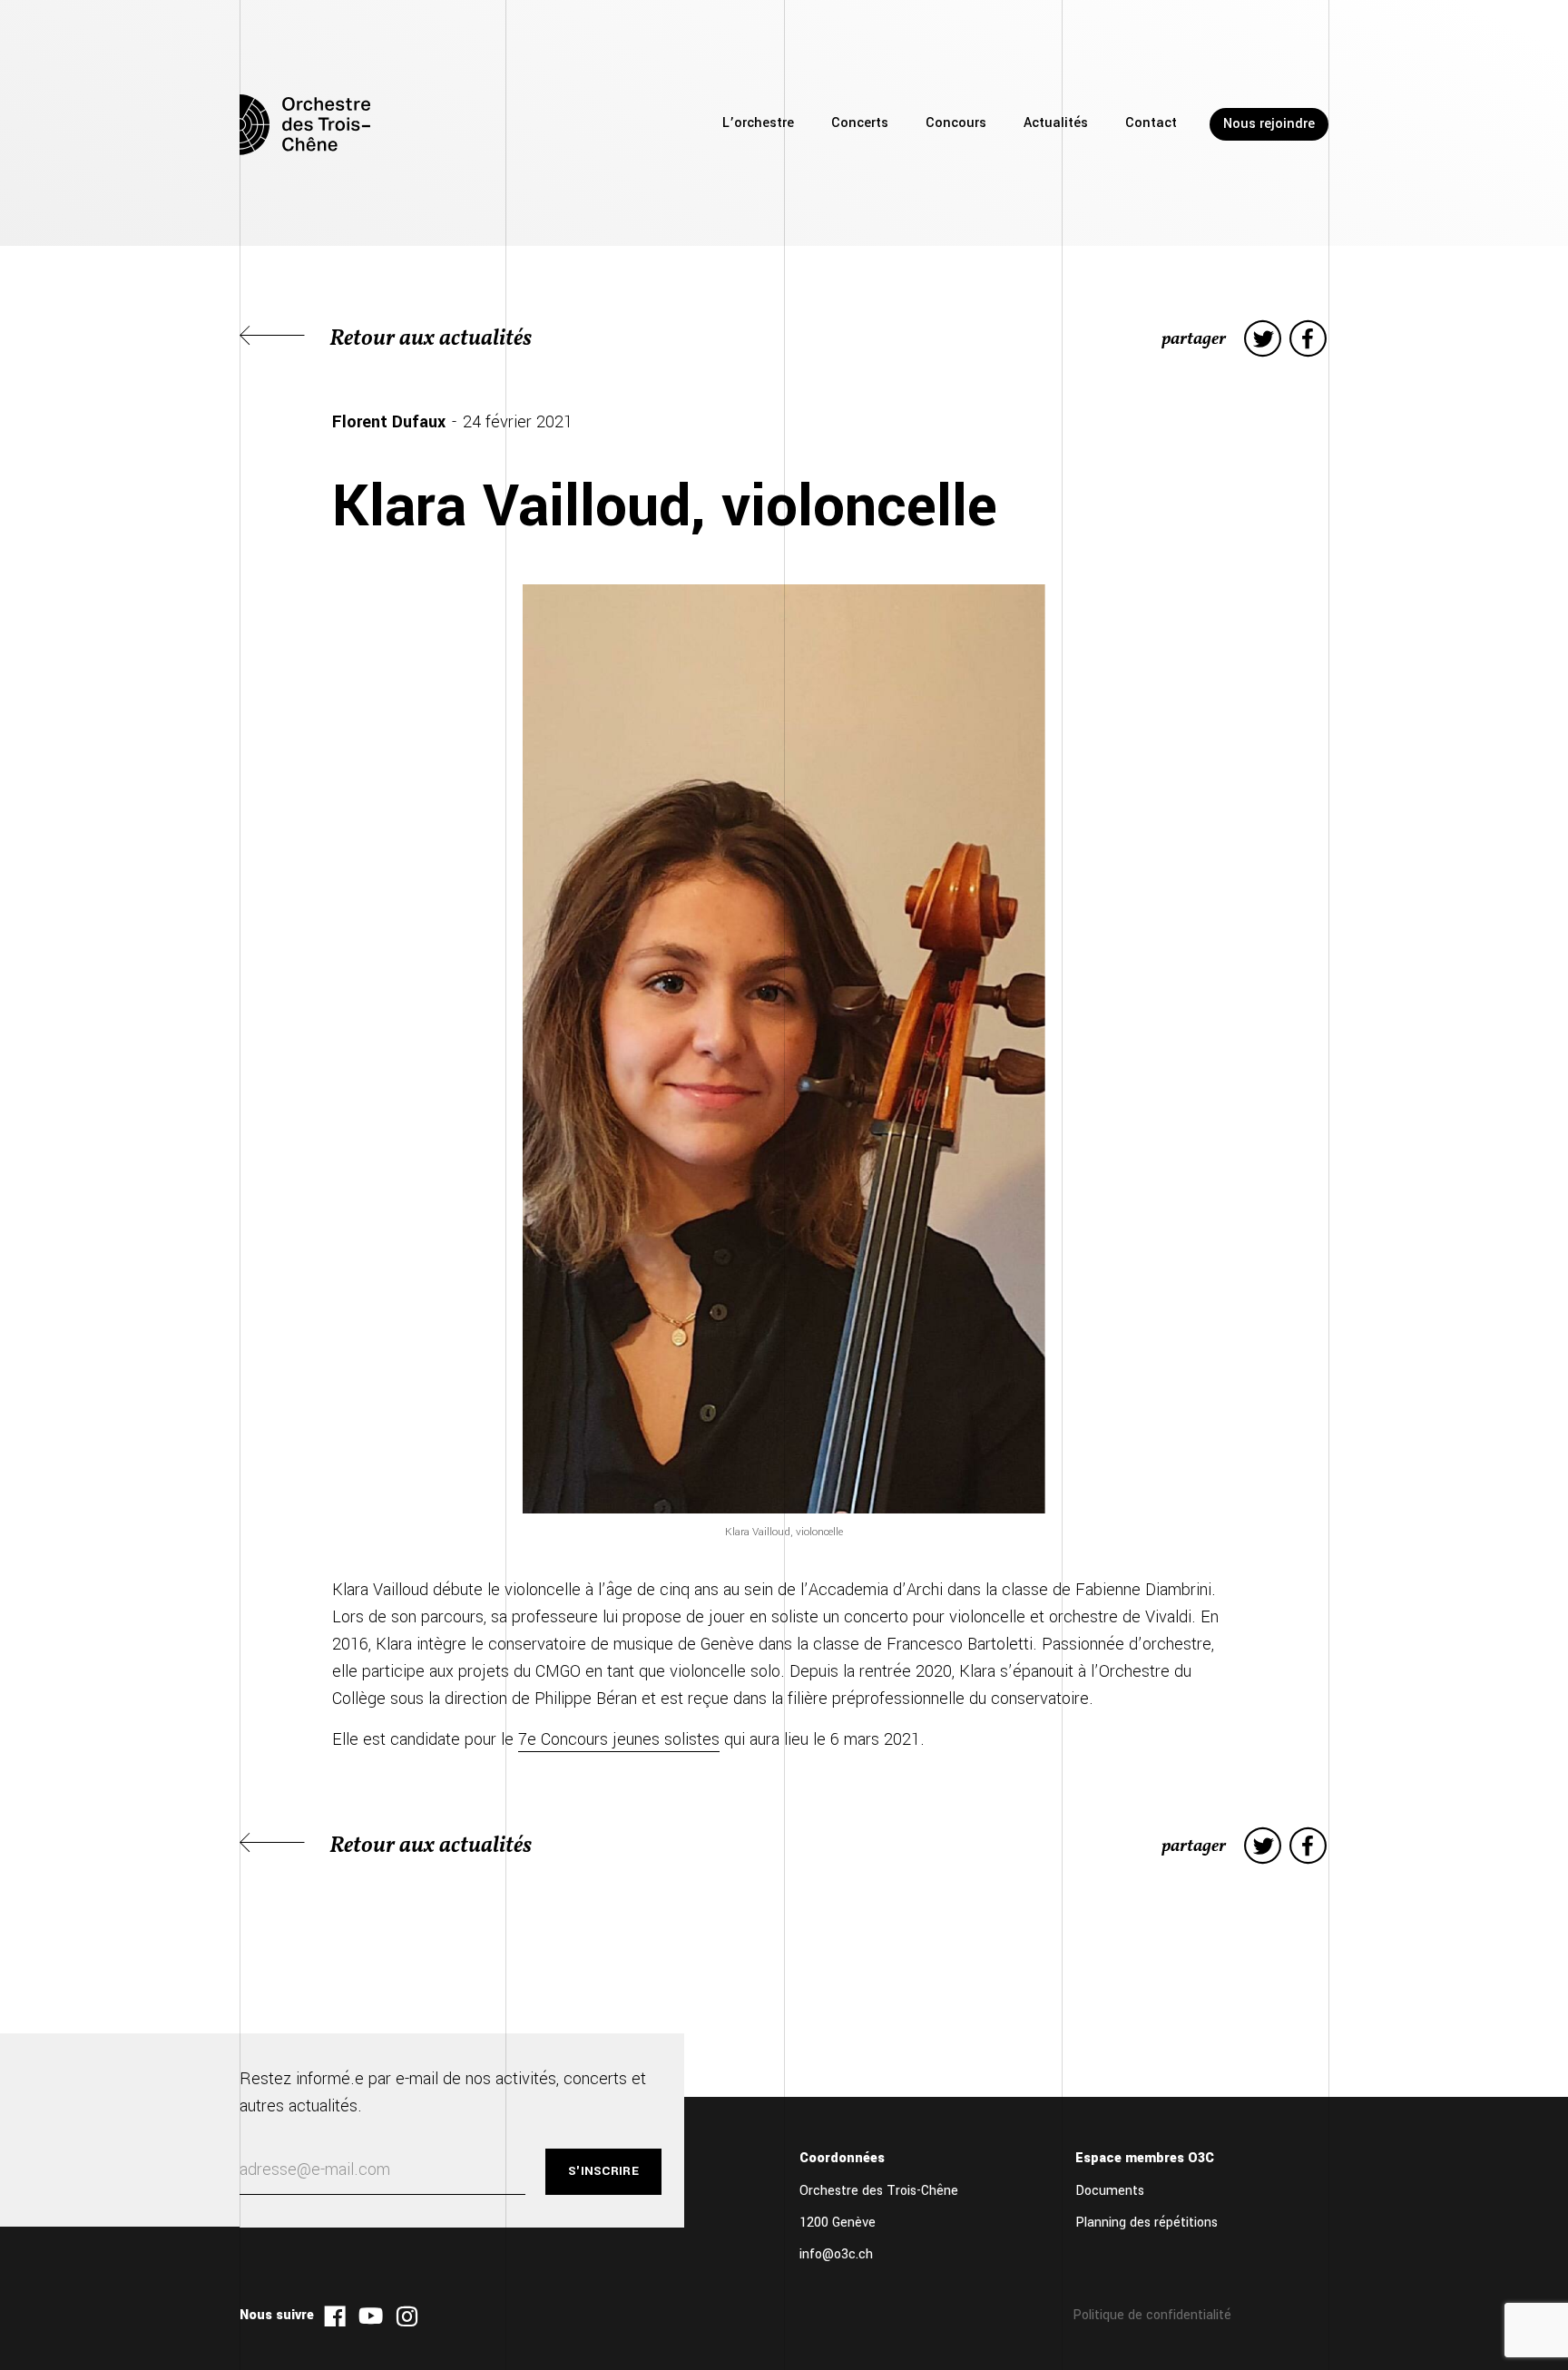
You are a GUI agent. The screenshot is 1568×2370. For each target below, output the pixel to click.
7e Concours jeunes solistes (619, 1739)
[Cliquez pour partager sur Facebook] (1308, 339)
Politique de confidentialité (1152, 2315)
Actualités (1056, 123)
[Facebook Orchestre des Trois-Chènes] (334, 2316)
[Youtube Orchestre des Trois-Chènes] (371, 2316)
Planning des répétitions (1147, 2223)
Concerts (860, 123)
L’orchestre (758, 123)
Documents (1110, 2191)
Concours (956, 123)
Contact (1151, 123)
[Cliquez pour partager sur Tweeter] (1263, 339)
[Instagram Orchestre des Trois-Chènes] (407, 2316)
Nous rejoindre (1269, 124)
